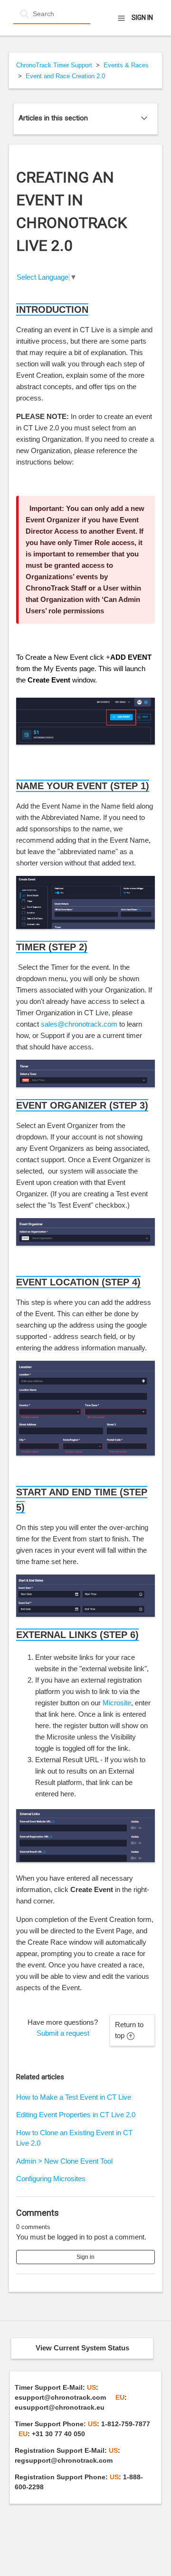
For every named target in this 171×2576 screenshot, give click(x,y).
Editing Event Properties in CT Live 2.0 (76, 2115)
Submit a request (63, 2033)
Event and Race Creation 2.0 (65, 76)
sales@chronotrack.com (79, 1024)
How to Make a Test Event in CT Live (74, 2097)
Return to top (129, 2030)
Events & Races (126, 65)
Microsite (117, 1703)
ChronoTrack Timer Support (54, 65)
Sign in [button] (142, 18)
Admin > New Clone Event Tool (64, 2161)
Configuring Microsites (51, 2179)
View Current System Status (82, 2348)
